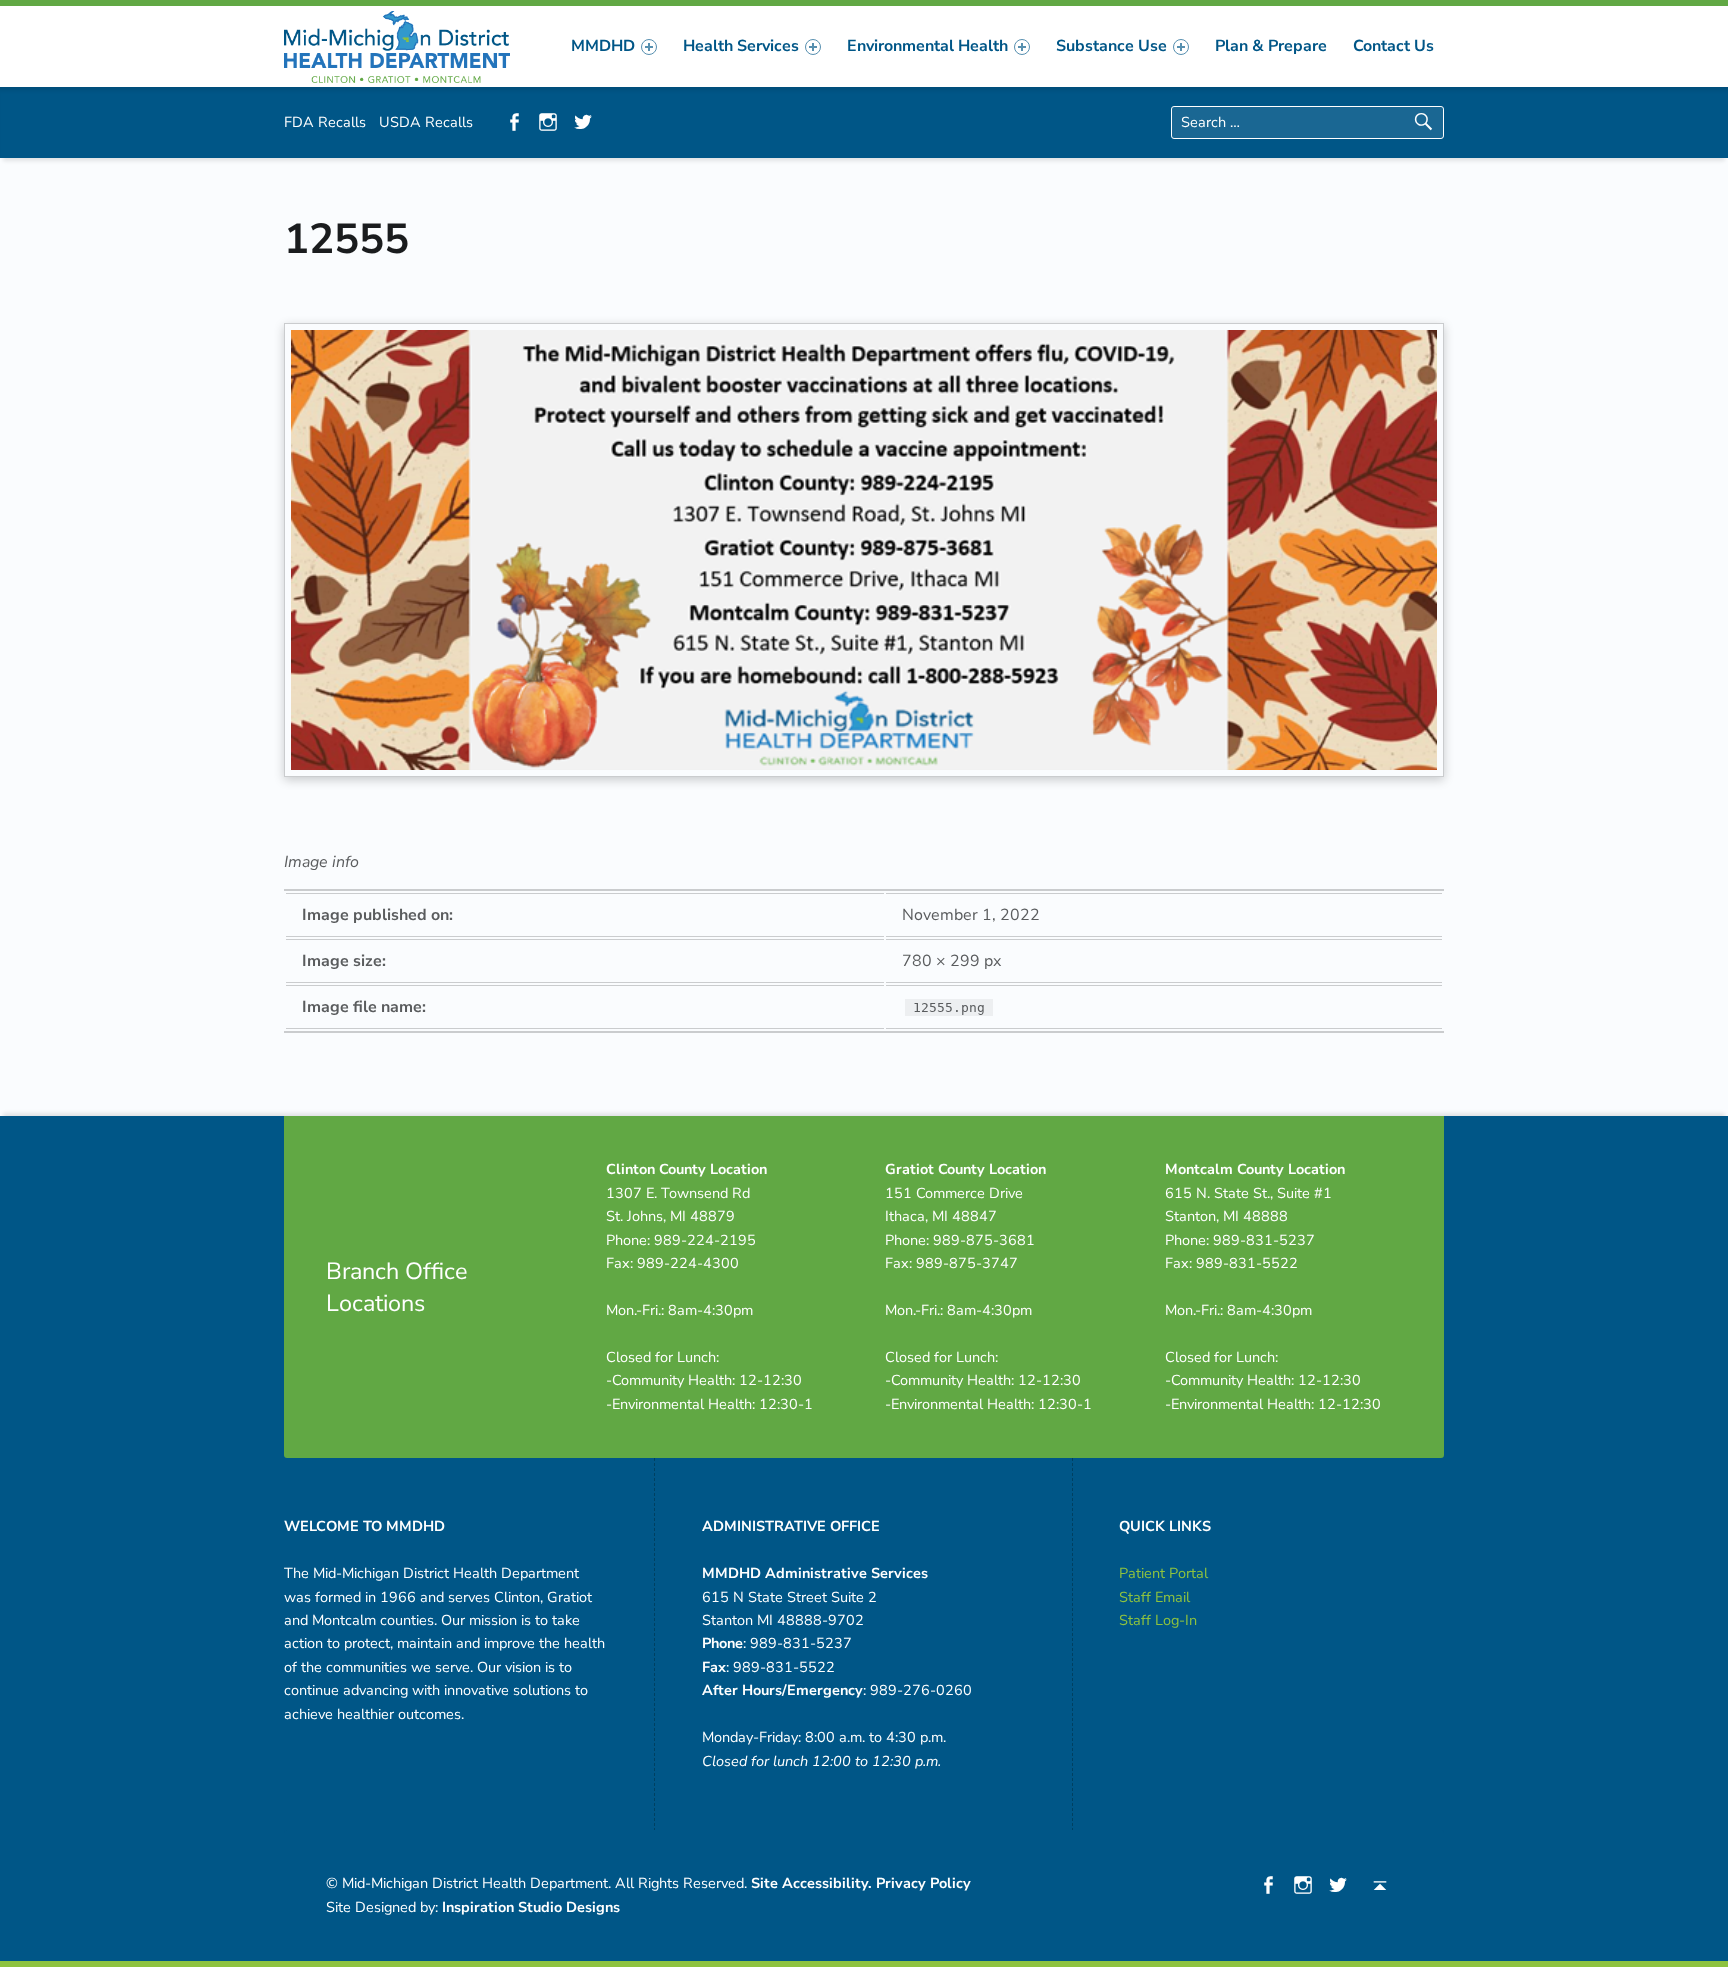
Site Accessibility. (811, 1883)
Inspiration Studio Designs (531, 1907)
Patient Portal (1163, 1573)
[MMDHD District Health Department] (397, 45)
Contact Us (1393, 46)
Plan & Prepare (1271, 46)
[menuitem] (614, 46)
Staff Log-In (1158, 1620)
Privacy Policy (923, 1883)
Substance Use (1111, 46)
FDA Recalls (325, 122)
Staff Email (1154, 1597)
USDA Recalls (426, 122)
